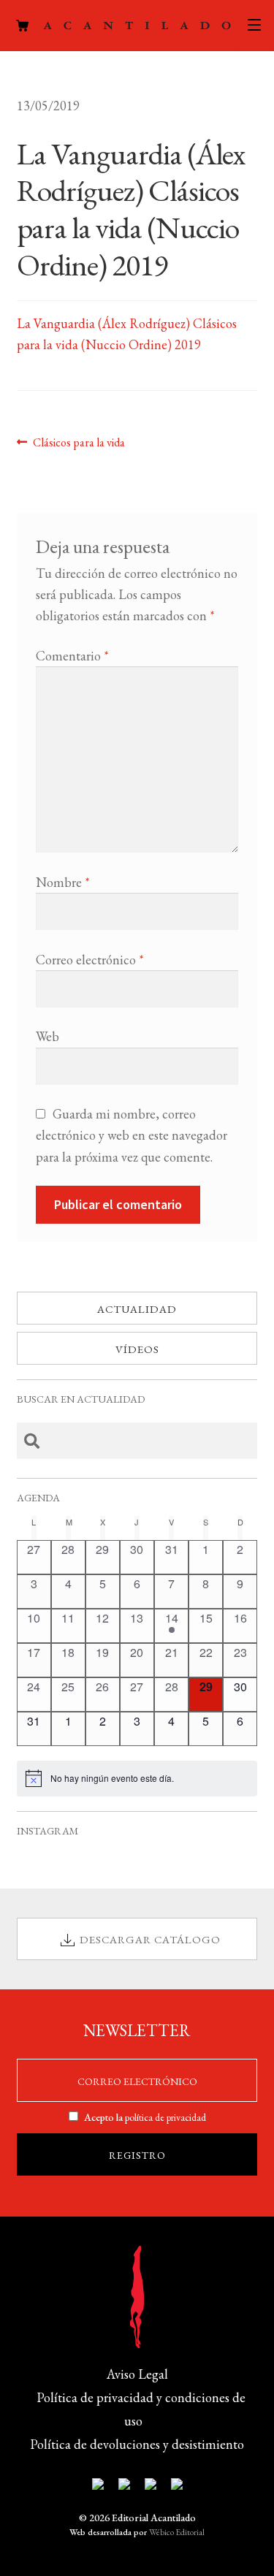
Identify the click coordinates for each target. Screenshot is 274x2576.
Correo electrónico (90, 960)
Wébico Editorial (177, 2532)
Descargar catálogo (150, 1939)
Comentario (72, 656)
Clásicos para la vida (79, 442)
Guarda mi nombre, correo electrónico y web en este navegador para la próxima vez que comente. (132, 1135)
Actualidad (137, 1309)
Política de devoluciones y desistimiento (137, 2444)
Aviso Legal (137, 2374)
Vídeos (137, 1349)
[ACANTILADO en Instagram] (151, 2487)
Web (47, 1036)
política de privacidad (165, 2117)
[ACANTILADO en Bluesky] (177, 2487)
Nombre (63, 882)
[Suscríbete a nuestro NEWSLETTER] (98, 2487)
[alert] (137, 1778)
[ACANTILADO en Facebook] (124, 2487)
